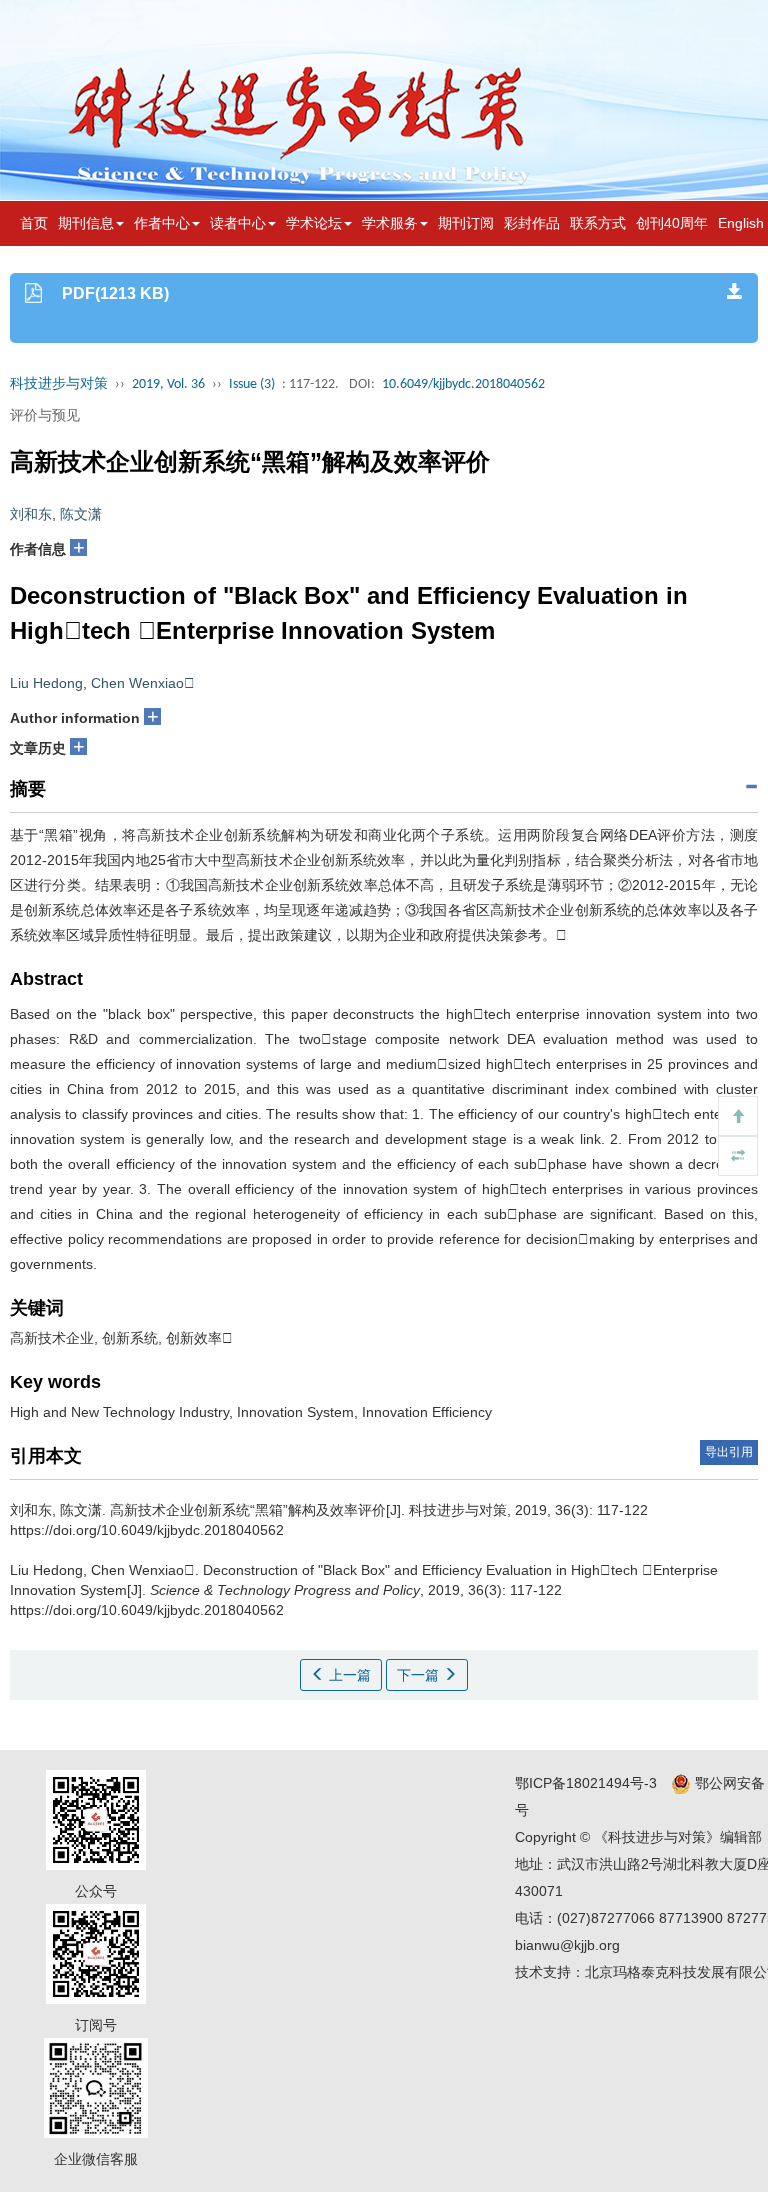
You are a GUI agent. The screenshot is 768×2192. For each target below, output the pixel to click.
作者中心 (162, 223)
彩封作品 (532, 223)
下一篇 (420, 1675)
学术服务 (390, 223)
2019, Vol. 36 (168, 384)
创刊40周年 (672, 223)
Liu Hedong (46, 683)
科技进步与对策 (59, 384)
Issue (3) (252, 384)
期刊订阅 (466, 223)
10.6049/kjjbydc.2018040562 (463, 384)
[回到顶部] (738, 1116)
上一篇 (348, 1675)
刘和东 (31, 514)
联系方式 (598, 223)
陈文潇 (81, 514)
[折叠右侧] (738, 1156)
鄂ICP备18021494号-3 (586, 1783)
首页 (34, 223)
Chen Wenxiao (143, 683)
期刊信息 (86, 223)
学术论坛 (314, 223)
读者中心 (238, 223)
